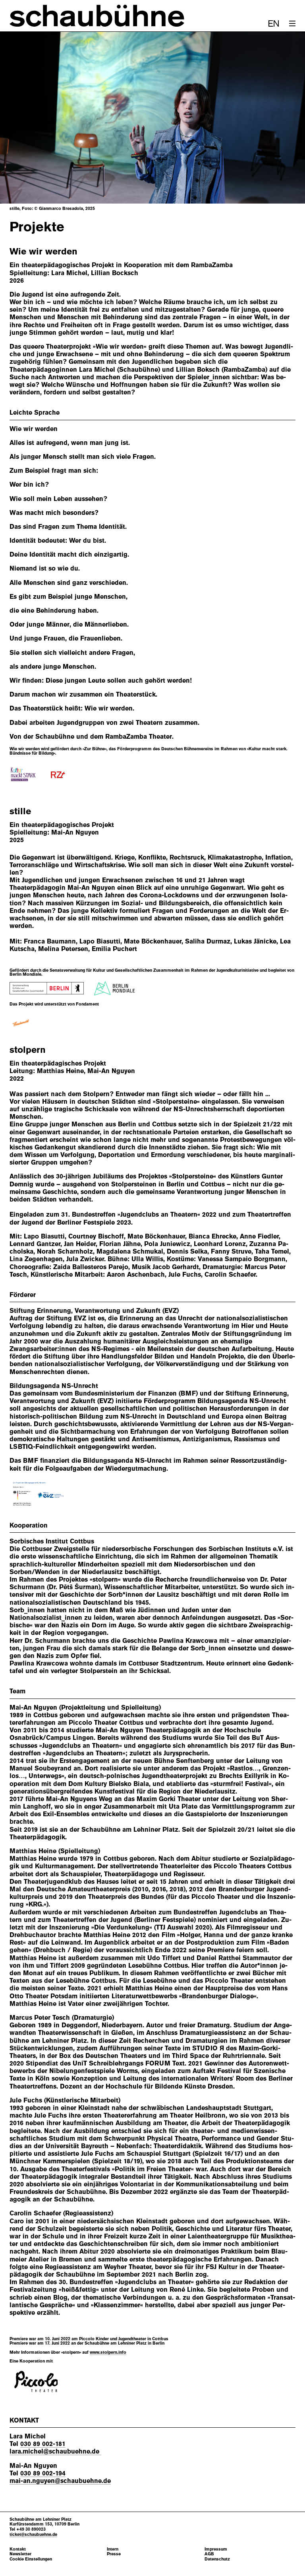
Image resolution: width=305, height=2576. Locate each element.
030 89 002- (43, 2444)
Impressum (216, 2549)
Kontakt (18, 2549)
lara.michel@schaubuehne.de (55, 2451)
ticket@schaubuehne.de (33, 2534)
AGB (209, 2554)
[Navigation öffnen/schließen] (292, 23)
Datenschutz (217, 2559)
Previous (25, 118)
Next (280, 118)
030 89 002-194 (43, 2473)
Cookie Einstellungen (31, 2559)
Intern (113, 2549)
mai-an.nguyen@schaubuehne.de (60, 2481)
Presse (114, 2554)
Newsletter (20, 2554)
